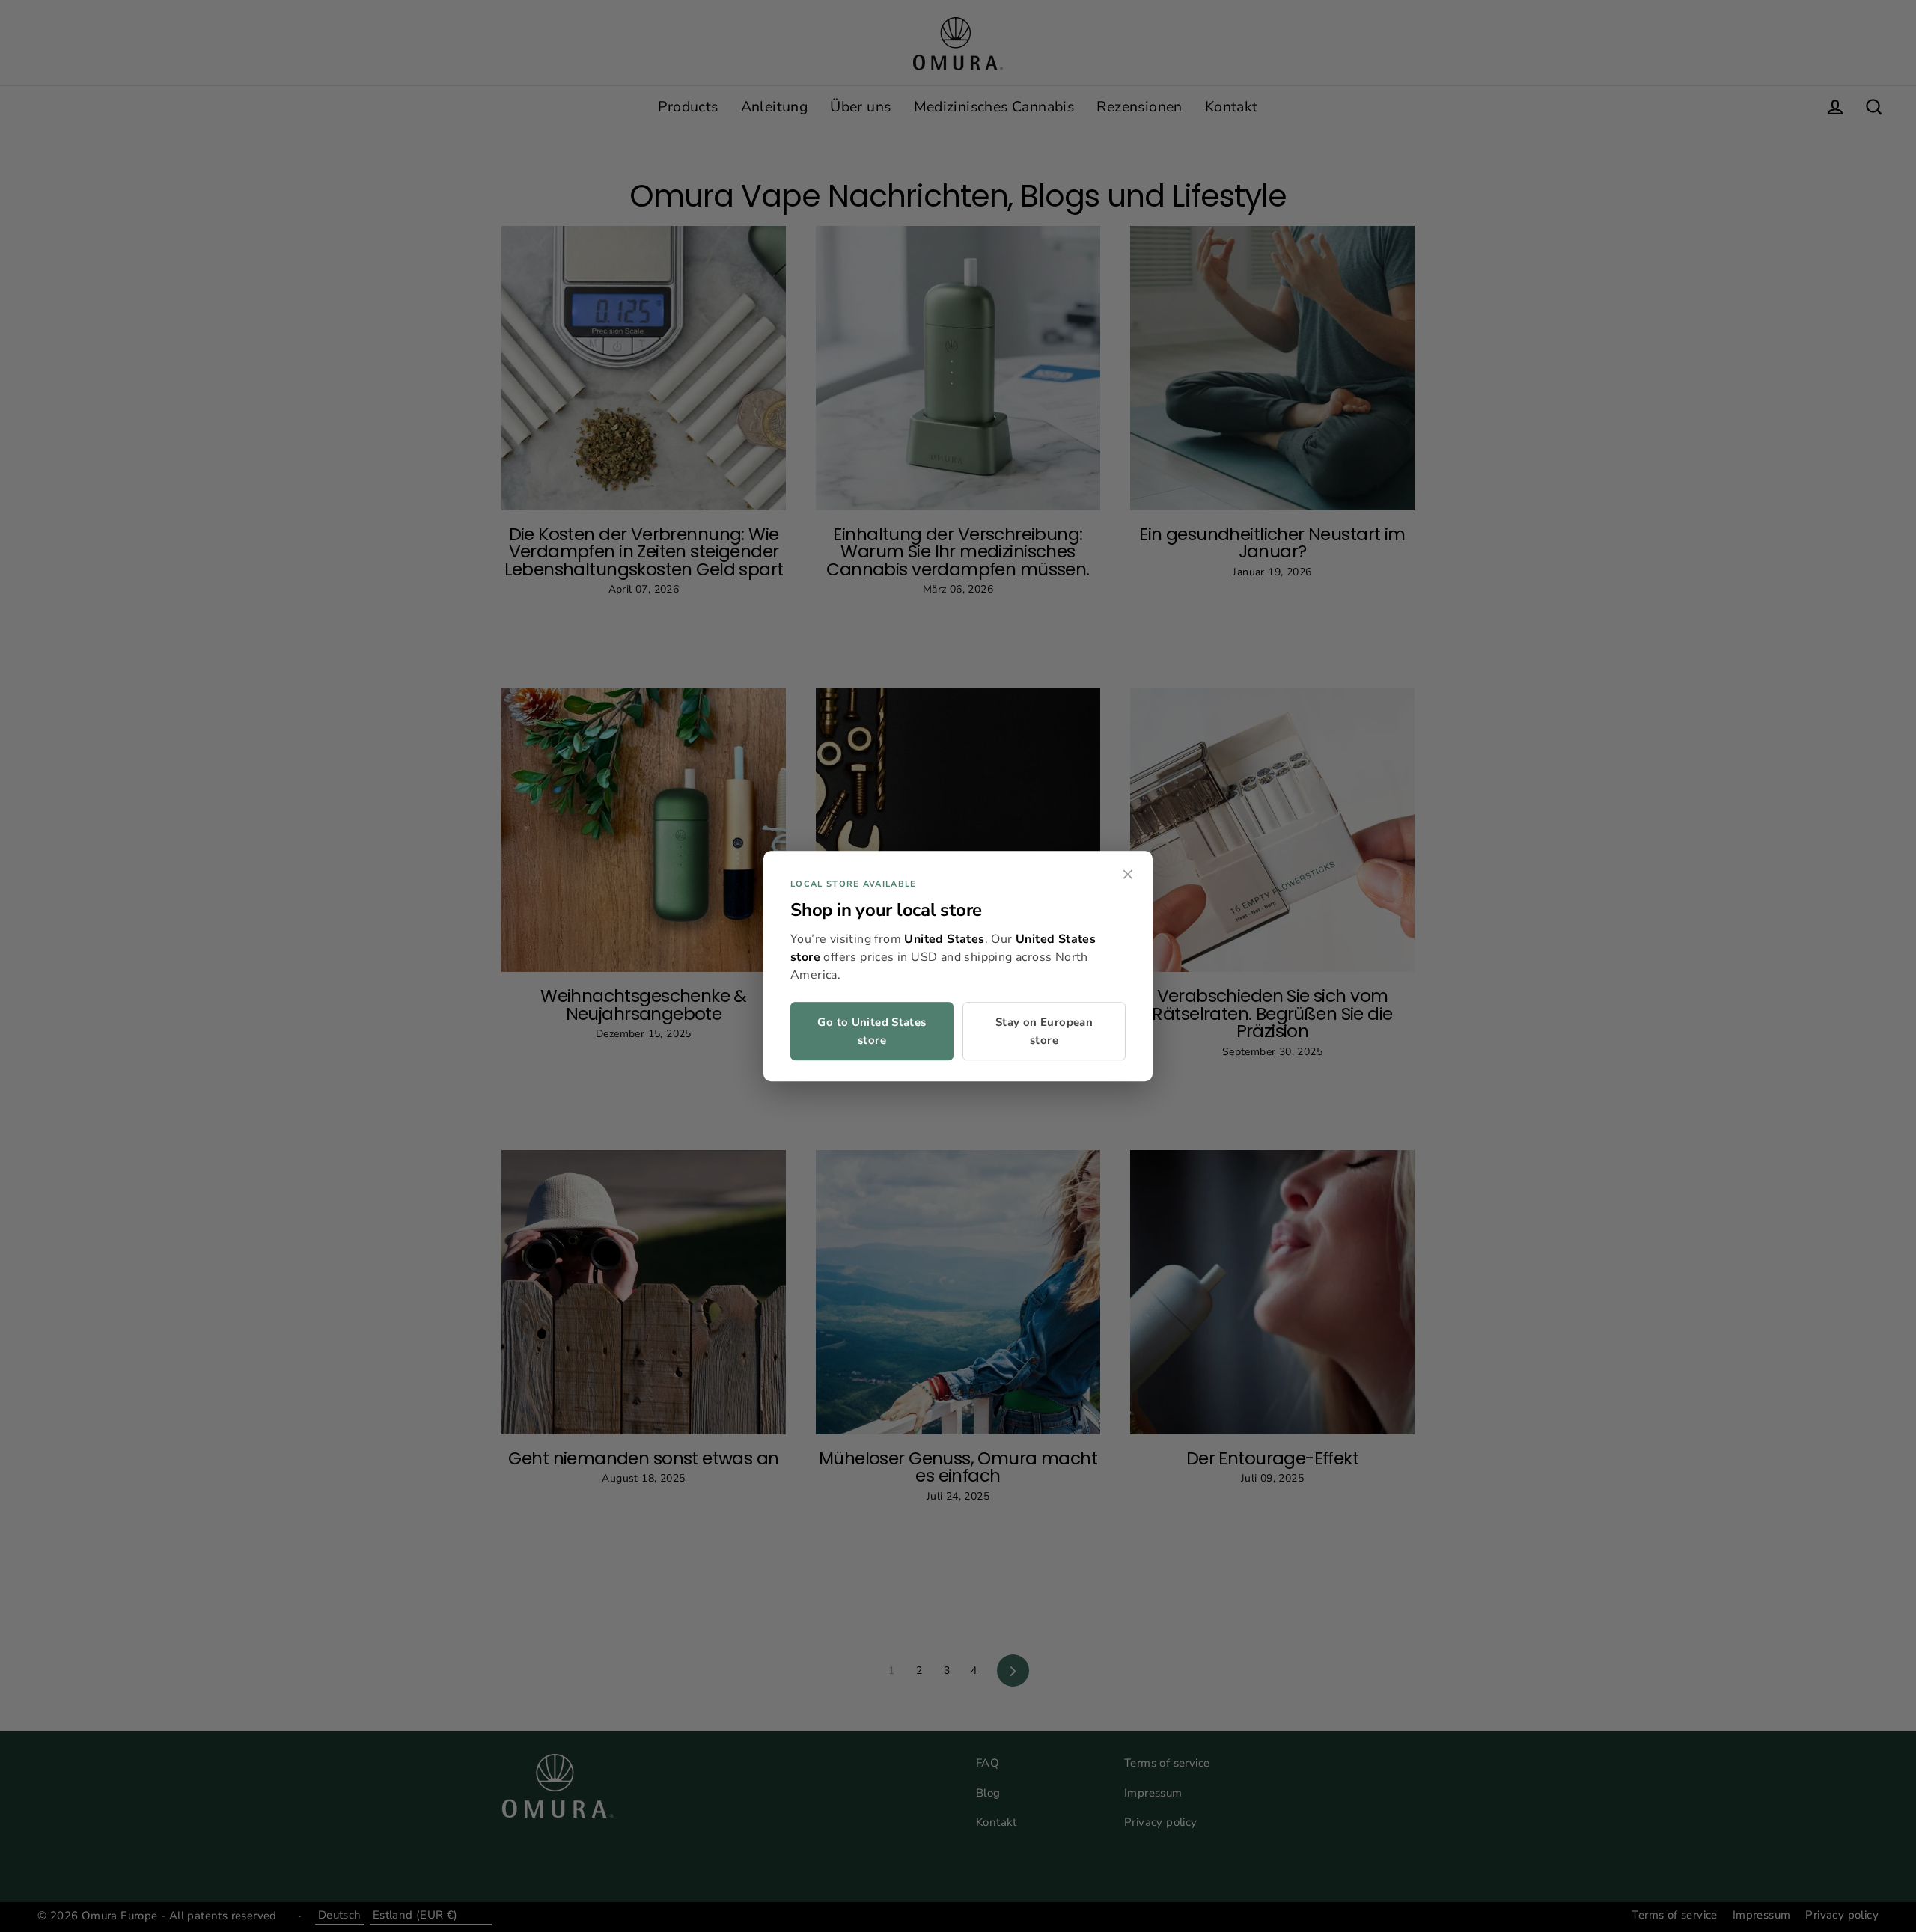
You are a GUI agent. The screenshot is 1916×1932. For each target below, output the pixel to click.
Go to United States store (872, 1031)
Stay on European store (1044, 1031)
